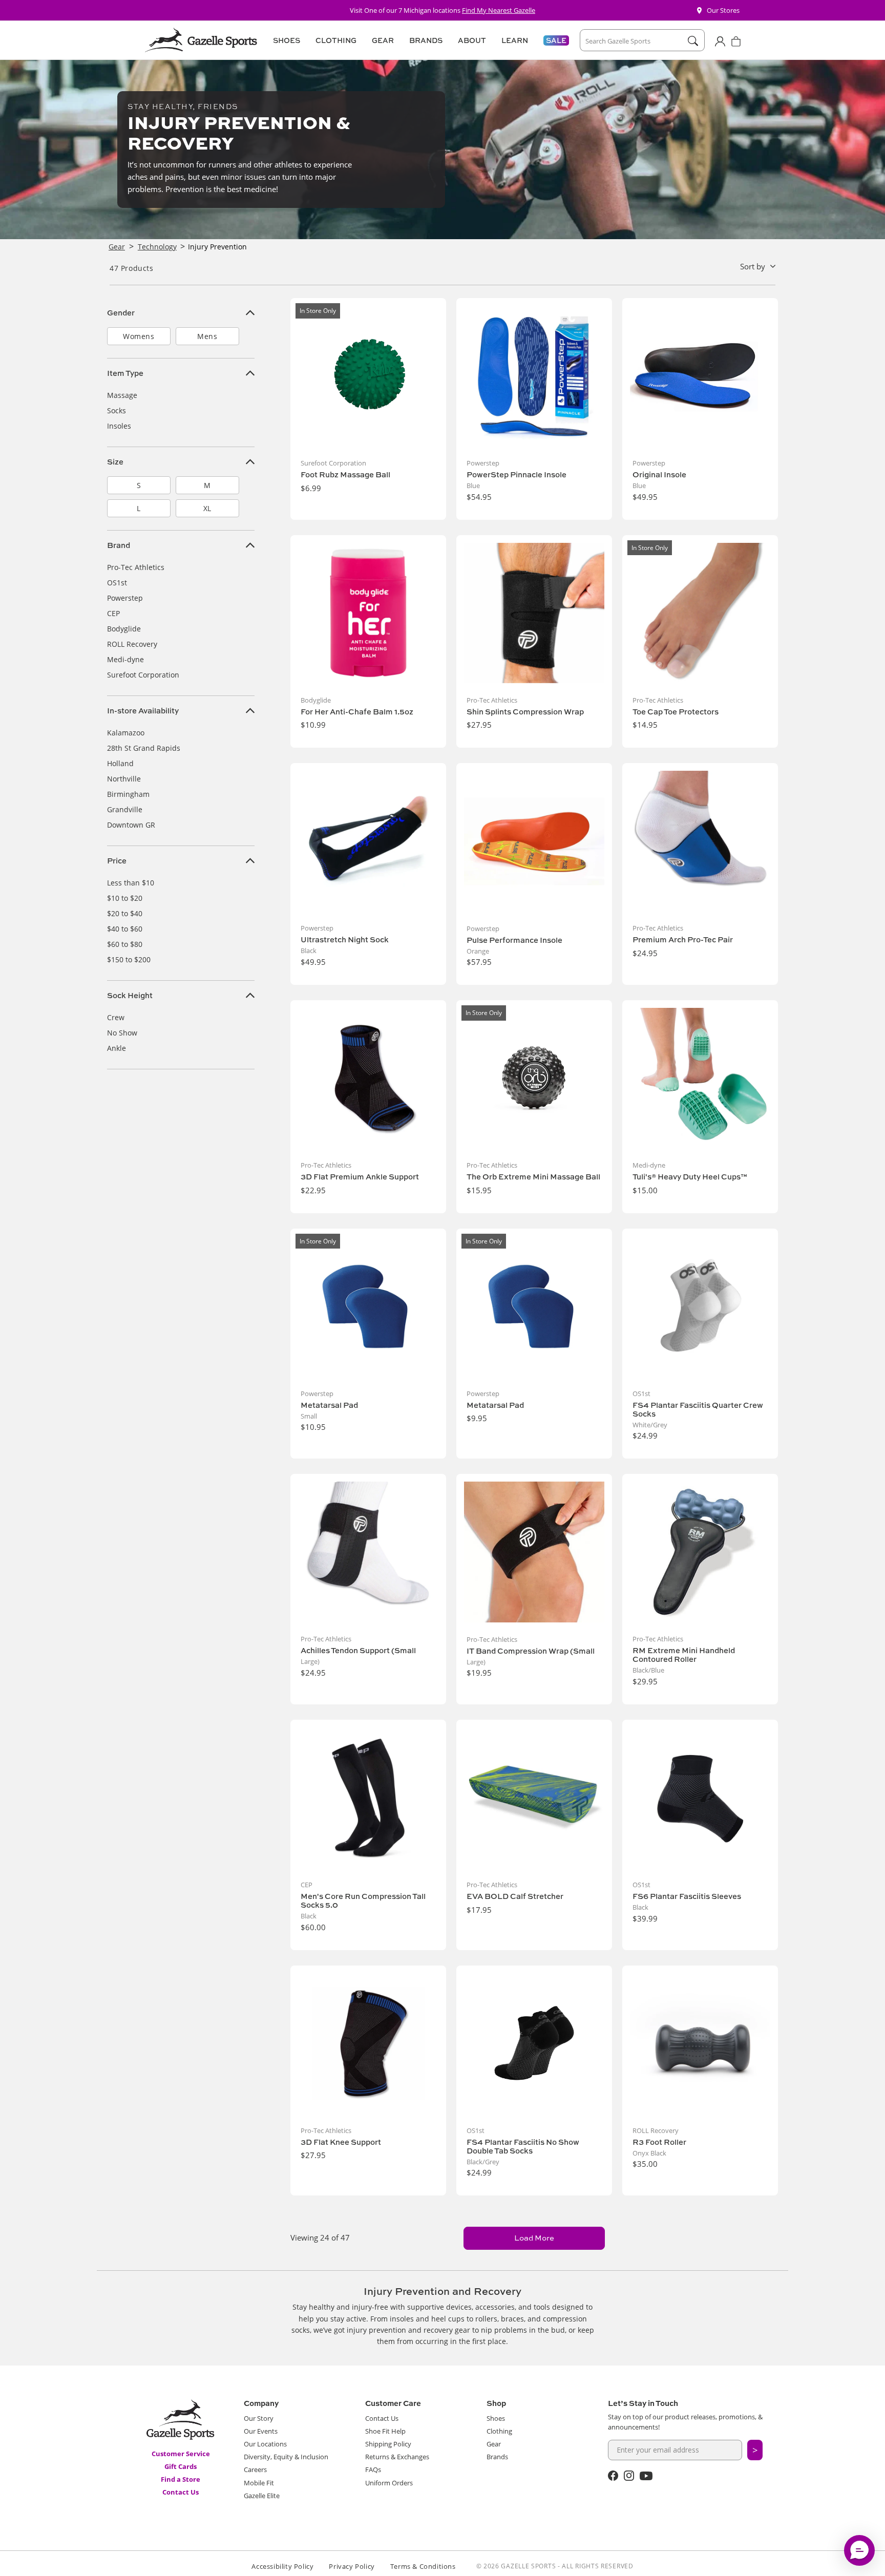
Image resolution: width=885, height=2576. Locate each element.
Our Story (259, 2418)
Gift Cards (181, 2466)
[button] (285, 40)
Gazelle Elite (262, 2496)
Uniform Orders (389, 2483)
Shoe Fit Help (385, 2431)
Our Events (261, 2431)
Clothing (499, 2431)
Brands (497, 2457)
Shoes (496, 2418)
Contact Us (181, 2492)
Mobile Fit (259, 2483)
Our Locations (265, 2444)
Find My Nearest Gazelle (499, 10)
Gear (494, 2444)
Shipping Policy (388, 2444)
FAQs (373, 2469)
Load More (534, 2238)
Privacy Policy (352, 2566)
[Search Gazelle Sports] (693, 41)
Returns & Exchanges (397, 2457)
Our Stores (723, 10)
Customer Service (181, 2454)
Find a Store (181, 2479)
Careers (255, 2469)
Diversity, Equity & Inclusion (286, 2457)
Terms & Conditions (423, 2566)
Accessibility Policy (282, 2566)
